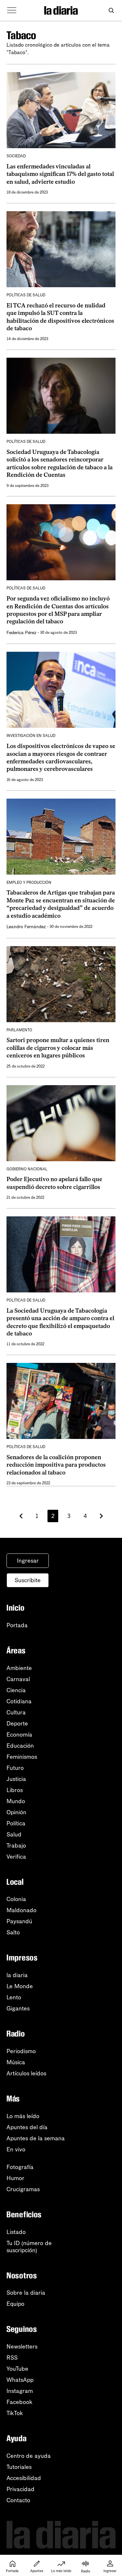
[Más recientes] (21, 1516)
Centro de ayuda (29, 2456)
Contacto (18, 2500)
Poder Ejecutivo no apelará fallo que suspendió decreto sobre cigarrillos (54, 1183)
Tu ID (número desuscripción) (29, 2247)
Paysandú (19, 1921)
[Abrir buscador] (111, 11)
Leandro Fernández (26, 927)
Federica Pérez (21, 633)
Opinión (16, 1812)
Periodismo (21, 2051)
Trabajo (16, 1846)
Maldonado (21, 1910)
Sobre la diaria (26, 2293)
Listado (16, 2232)
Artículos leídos (26, 2073)
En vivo (16, 2149)
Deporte (17, 1724)
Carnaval (18, 1679)
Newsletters (22, 2347)
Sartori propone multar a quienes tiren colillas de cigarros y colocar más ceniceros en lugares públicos (58, 1048)
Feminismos (22, 1757)
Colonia (16, 1899)
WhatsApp (20, 2380)
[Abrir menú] (12, 10)
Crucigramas (23, 2189)
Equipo (15, 2304)
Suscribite (28, 1580)
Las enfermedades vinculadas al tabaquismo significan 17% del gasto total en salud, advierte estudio (60, 174)
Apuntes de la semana (36, 2138)
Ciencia (16, 1690)
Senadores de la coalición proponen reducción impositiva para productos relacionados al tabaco (56, 1465)
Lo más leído (23, 2116)
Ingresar (28, 1561)
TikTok (15, 2413)
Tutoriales (19, 2467)
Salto (13, 1932)
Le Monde (20, 1986)
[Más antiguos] (101, 1516)
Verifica (16, 1857)
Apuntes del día (27, 2127)
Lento (14, 1997)
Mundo (16, 1801)
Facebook (20, 2402)
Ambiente (19, 1668)
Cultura (16, 1712)
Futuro (15, 1768)
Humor (15, 2178)
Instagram (20, 2391)
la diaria (17, 1975)
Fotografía (20, 2167)
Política (16, 1823)
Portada (17, 1625)
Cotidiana (19, 1701)
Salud (14, 1834)
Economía (19, 1735)
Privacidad (20, 2489)
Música (16, 2062)
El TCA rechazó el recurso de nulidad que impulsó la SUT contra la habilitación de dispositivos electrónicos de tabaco (60, 317)
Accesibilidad (24, 2478)
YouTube (17, 2369)
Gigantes (18, 2008)
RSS (12, 2358)
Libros (15, 1790)
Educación (20, 1746)
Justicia (16, 1779)
